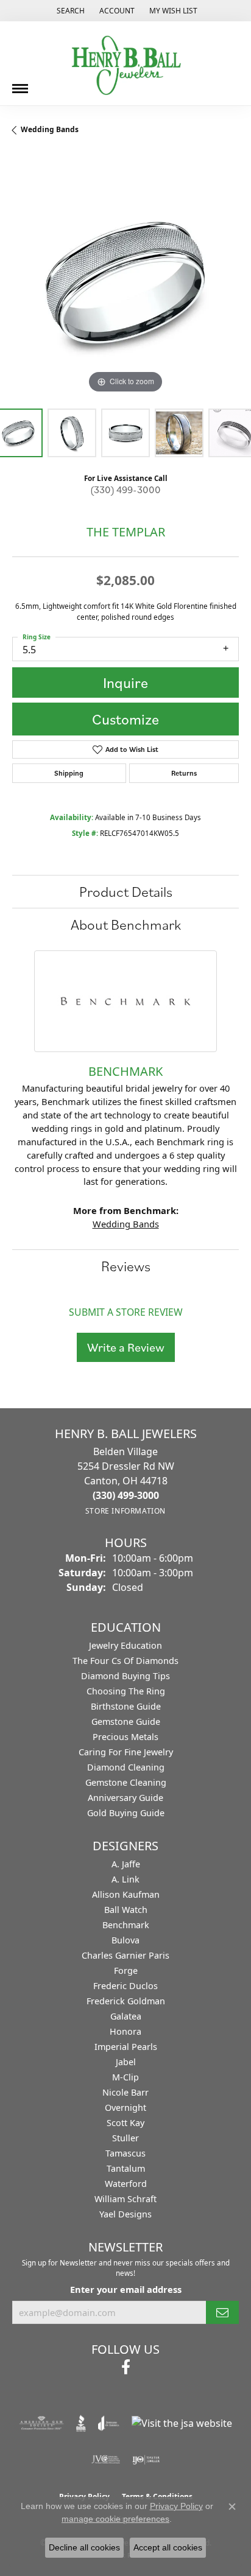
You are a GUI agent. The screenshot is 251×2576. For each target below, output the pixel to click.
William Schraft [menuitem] (125, 2199)
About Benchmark (126, 924)
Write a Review (126, 1347)
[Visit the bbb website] (81, 2423)
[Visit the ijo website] (146, 2460)
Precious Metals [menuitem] (125, 1737)
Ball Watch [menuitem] (126, 1910)
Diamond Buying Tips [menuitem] (125, 1676)
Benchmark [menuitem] (126, 1925)
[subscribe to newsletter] (222, 2312)
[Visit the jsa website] (182, 2423)
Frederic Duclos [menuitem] (125, 1986)
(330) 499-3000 (125, 490)
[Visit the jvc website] (106, 2460)
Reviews (126, 1266)
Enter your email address (126, 2289)
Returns (184, 773)
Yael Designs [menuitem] (125, 2214)
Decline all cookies (84, 2547)
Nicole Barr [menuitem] (125, 2092)
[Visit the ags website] (41, 2423)
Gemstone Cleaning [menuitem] (126, 1782)
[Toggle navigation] (20, 84)
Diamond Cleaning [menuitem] (126, 1767)
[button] (69, 11)
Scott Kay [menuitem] (125, 2123)
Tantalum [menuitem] (126, 2168)
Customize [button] (125, 719)
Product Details (126, 891)
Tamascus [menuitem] (125, 2153)
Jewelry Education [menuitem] (125, 1645)
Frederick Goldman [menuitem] (126, 2001)
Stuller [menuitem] (125, 2138)
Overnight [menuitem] (125, 2107)
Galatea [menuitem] (126, 2016)
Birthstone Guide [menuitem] (126, 1706)
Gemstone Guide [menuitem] (126, 1721)
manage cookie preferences (115, 2519)
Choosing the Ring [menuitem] (126, 1691)
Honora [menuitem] (125, 2031)
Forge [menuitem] (126, 1971)
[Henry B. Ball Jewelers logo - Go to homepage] (125, 63)
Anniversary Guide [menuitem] (125, 1798)
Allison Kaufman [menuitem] (126, 1894)
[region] (125, 283)
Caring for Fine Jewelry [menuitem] (126, 1752)
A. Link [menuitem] (125, 1879)
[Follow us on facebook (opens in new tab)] (126, 2367)
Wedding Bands (50, 129)
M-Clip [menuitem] (125, 2077)
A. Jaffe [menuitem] (126, 1864)
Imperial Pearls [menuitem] (126, 2047)
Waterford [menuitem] (126, 2184)
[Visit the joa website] (109, 2423)
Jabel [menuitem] (126, 2062)
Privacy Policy (176, 2506)
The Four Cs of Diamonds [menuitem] (125, 1661)
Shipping (69, 773)
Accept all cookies (168, 2547)
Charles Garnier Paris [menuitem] (125, 1955)
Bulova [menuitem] (125, 1940)
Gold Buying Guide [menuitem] (126, 1813)
